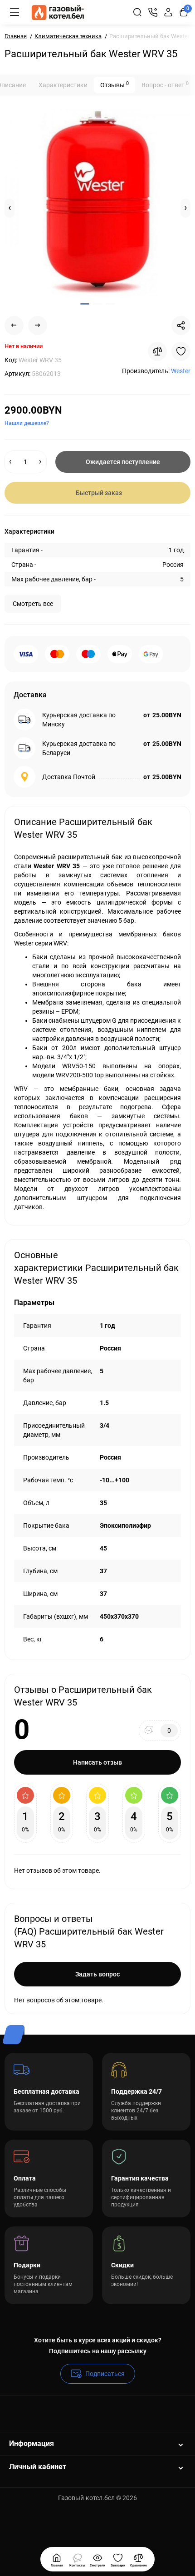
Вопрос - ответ (165, 85)
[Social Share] (181, 325)
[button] (10, 208)
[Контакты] (153, 12)
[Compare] (157, 351)
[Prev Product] (14, 325)
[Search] (137, 12)
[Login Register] (168, 12)
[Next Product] (38, 325)
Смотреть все (33, 604)
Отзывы (115, 85)
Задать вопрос (97, 1974)
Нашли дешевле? (27, 423)
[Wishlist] (181, 351)
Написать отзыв (97, 1762)
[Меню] (15, 12)
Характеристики (63, 85)
